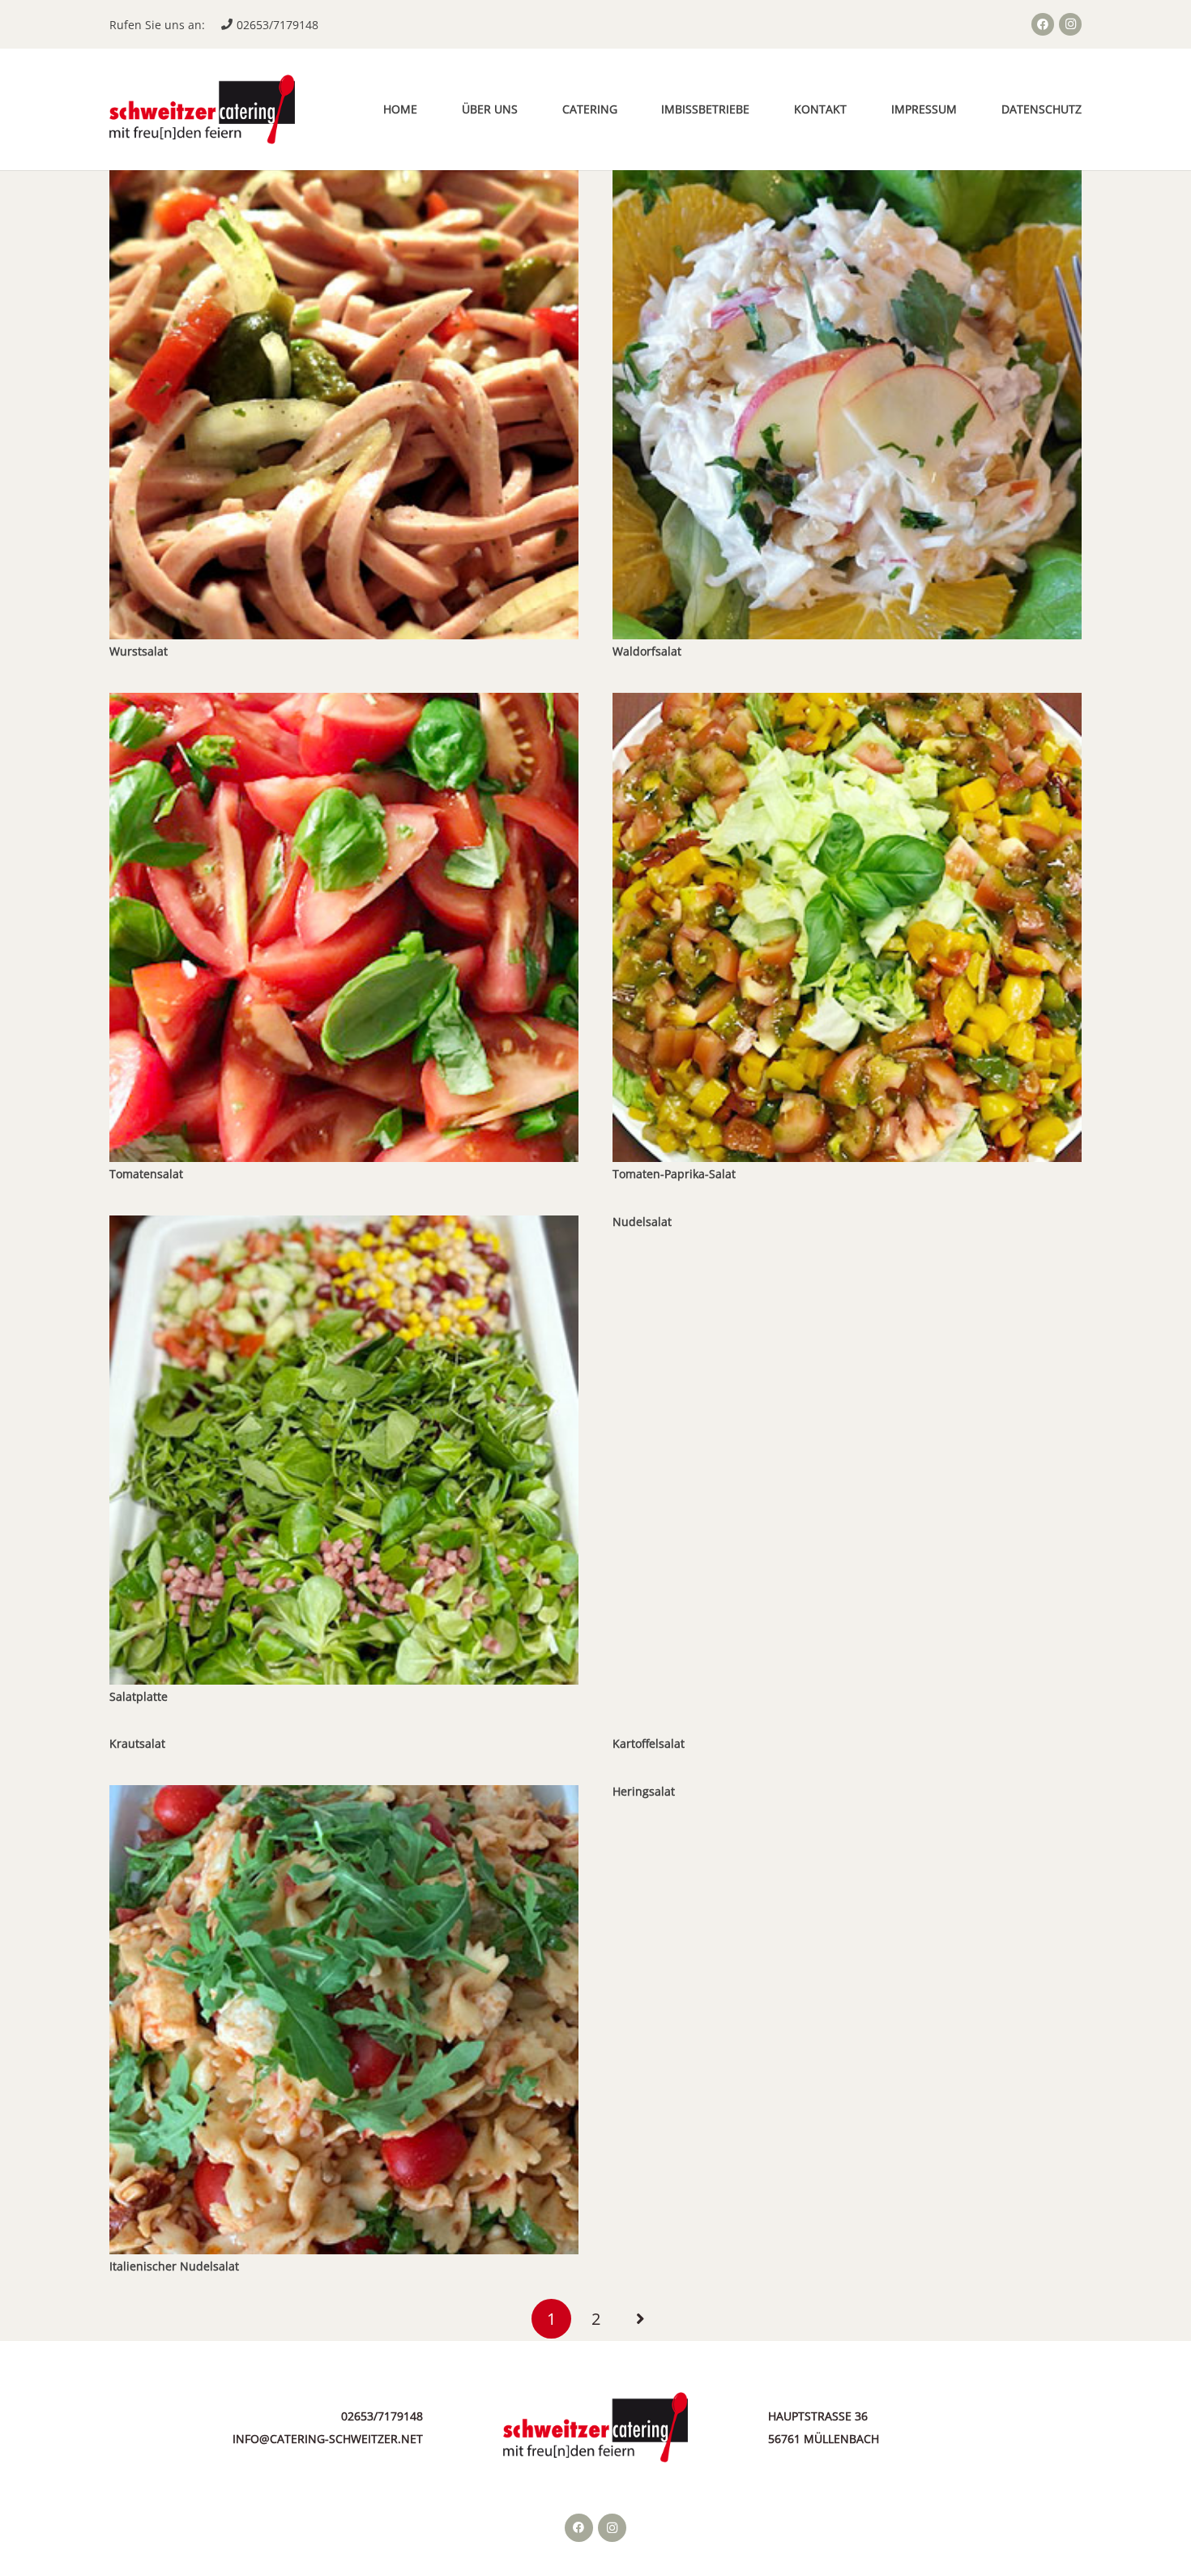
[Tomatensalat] (344, 704)
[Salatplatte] (344, 1226)
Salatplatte (139, 1696)
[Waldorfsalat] (847, 181)
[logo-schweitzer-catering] (202, 110)
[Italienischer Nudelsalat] (344, 1796)
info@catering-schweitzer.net (328, 2439)
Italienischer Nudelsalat (174, 2266)
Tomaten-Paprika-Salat (674, 1174)
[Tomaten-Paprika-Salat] (847, 704)
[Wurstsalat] (344, 181)
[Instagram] (1070, 24)
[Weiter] (640, 2319)
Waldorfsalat (647, 651)
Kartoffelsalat (649, 1743)
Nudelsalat (642, 1222)
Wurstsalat (139, 651)
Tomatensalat (146, 1174)
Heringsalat (644, 1791)
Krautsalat (137, 1743)
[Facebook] (1043, 24)
